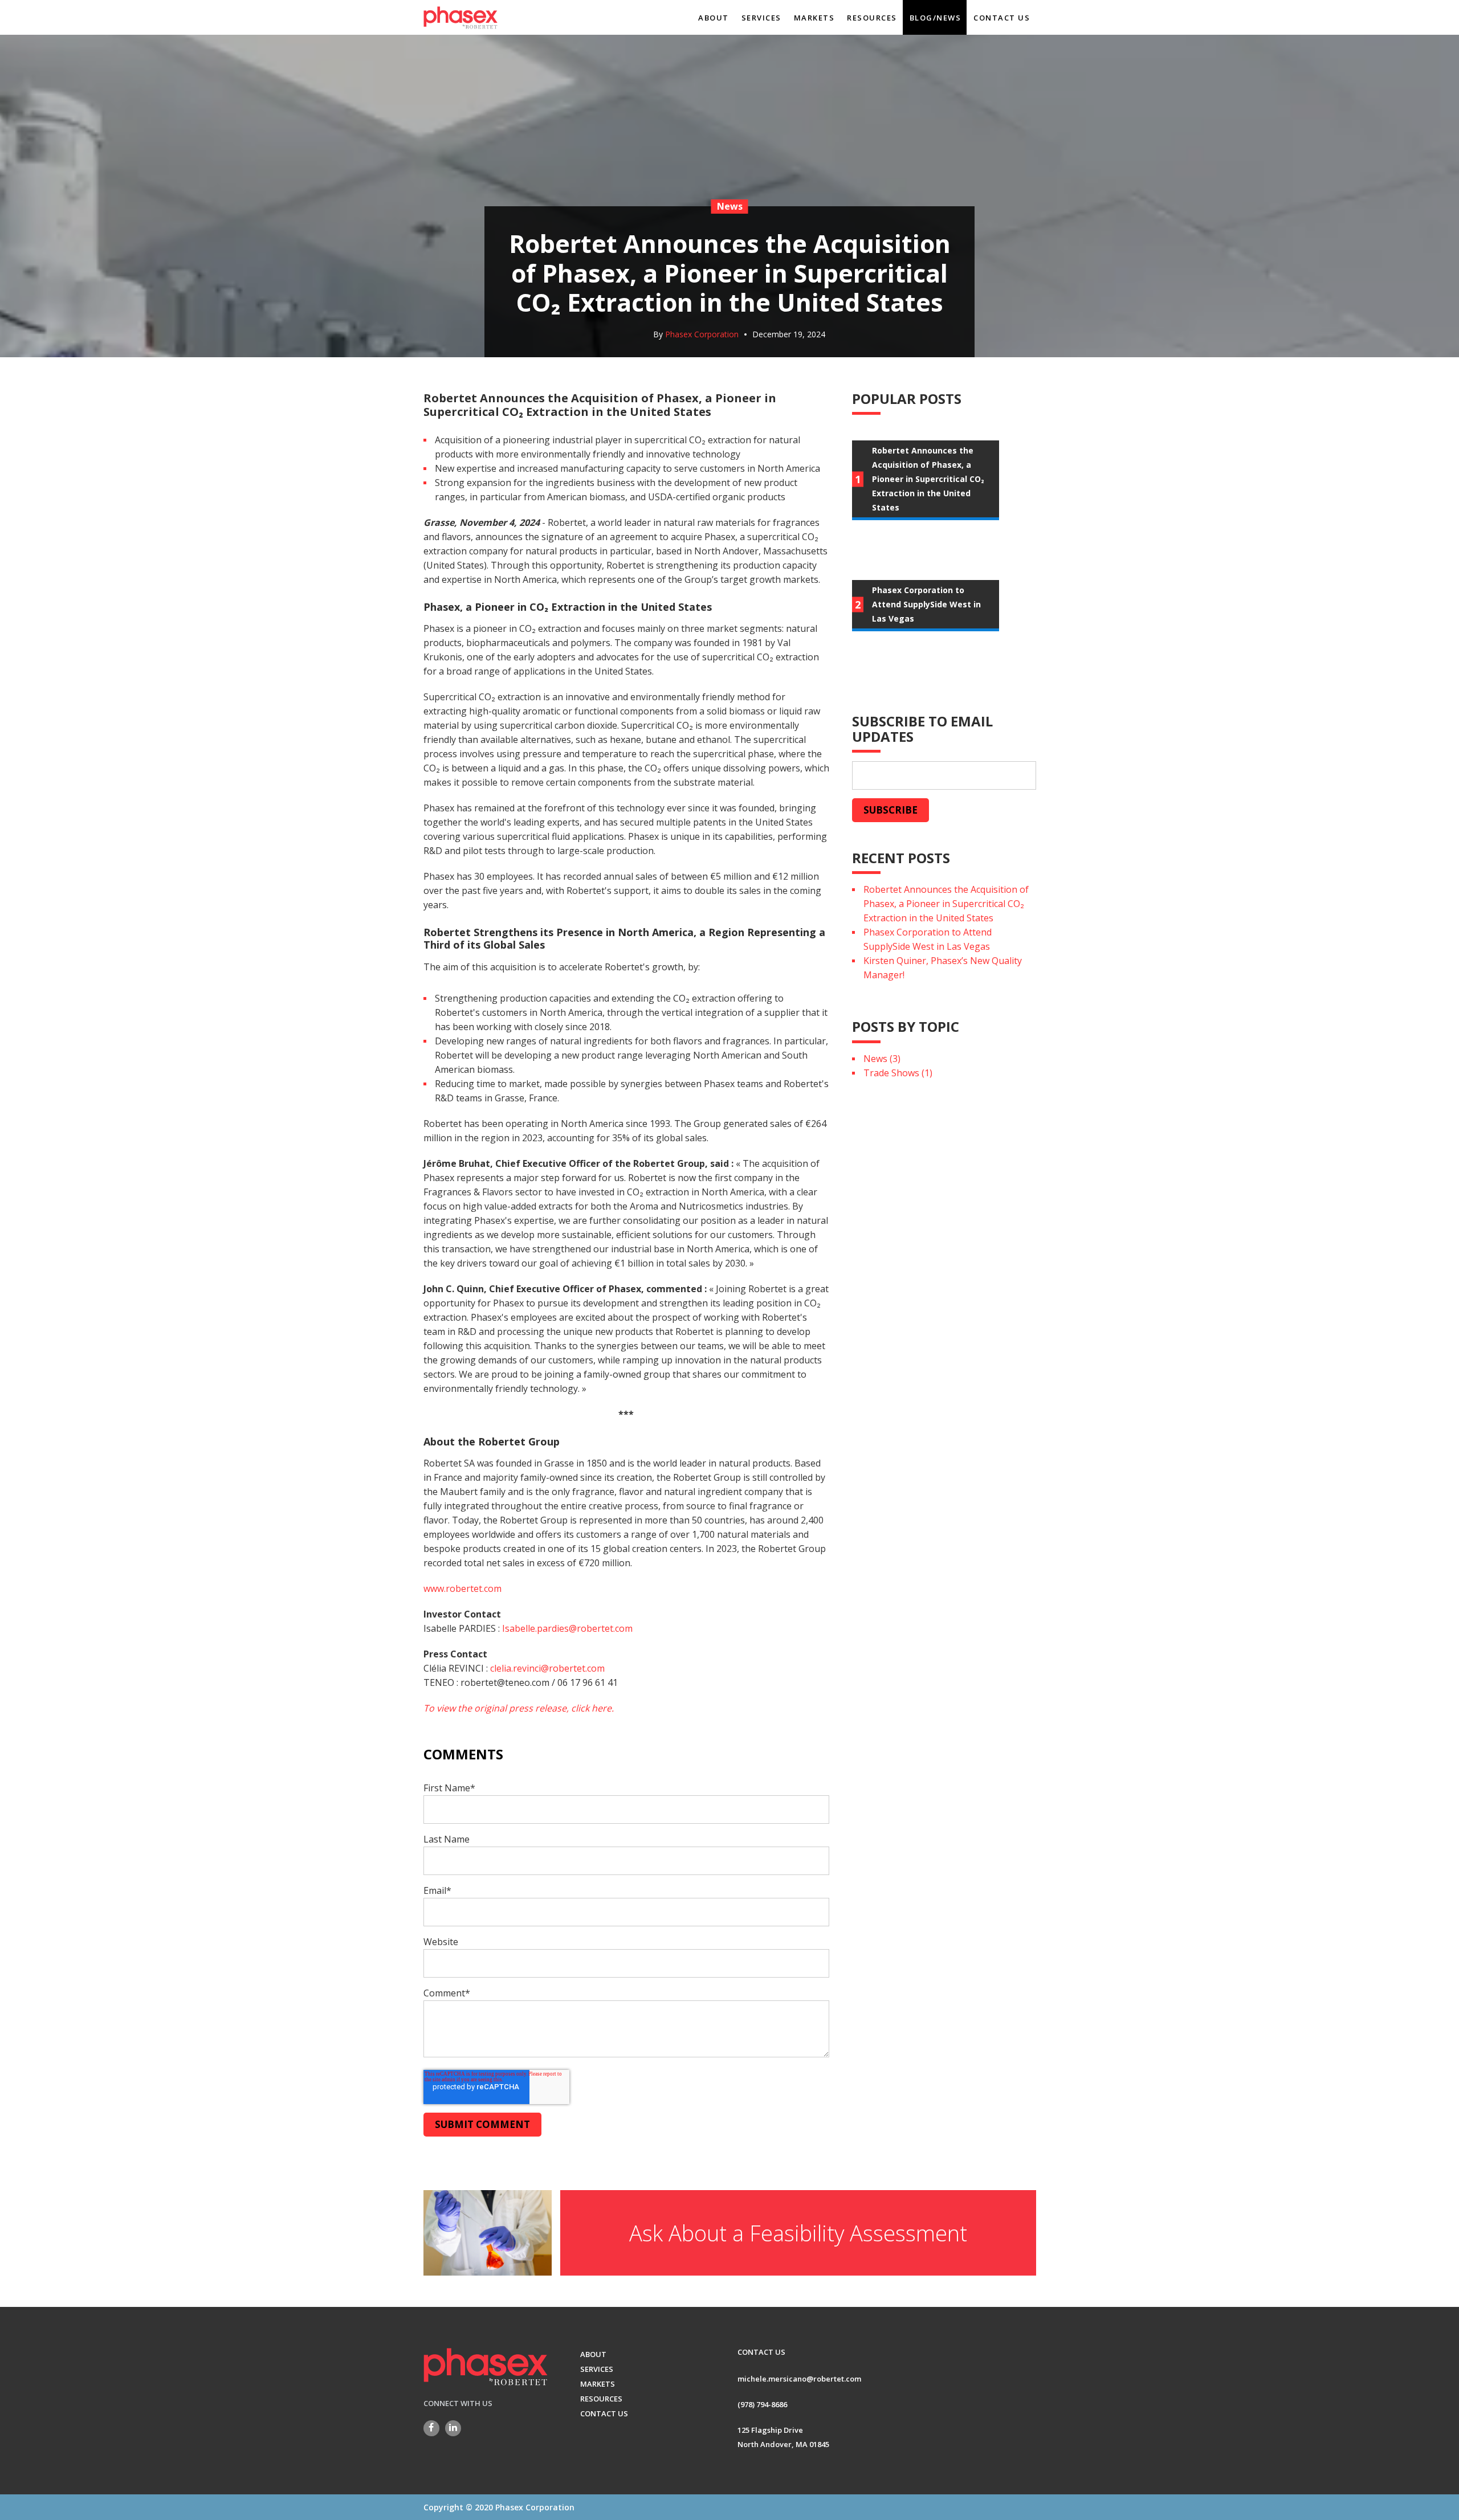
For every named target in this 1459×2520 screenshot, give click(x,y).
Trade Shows (898, 1073)
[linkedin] (453, 2428)
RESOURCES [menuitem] (872, 18)
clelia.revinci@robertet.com (547, 1668)
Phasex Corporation (702, 334)
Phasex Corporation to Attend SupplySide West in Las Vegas (928, 939)
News (882, 1059)
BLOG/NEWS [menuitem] (936, 18)
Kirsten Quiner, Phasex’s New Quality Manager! (943, 968)
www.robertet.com (462, 1588)
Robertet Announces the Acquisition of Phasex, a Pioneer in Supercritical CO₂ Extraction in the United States (946, 904)
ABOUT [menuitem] (714, 18)
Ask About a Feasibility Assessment (798, 2233)
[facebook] (431, 2428)
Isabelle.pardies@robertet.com (567, 1628)
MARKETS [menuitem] (814, 18)
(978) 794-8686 (762, 2404)
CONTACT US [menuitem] (1002, 18)
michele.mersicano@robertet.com (799, 2379)
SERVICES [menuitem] (761, 18)
